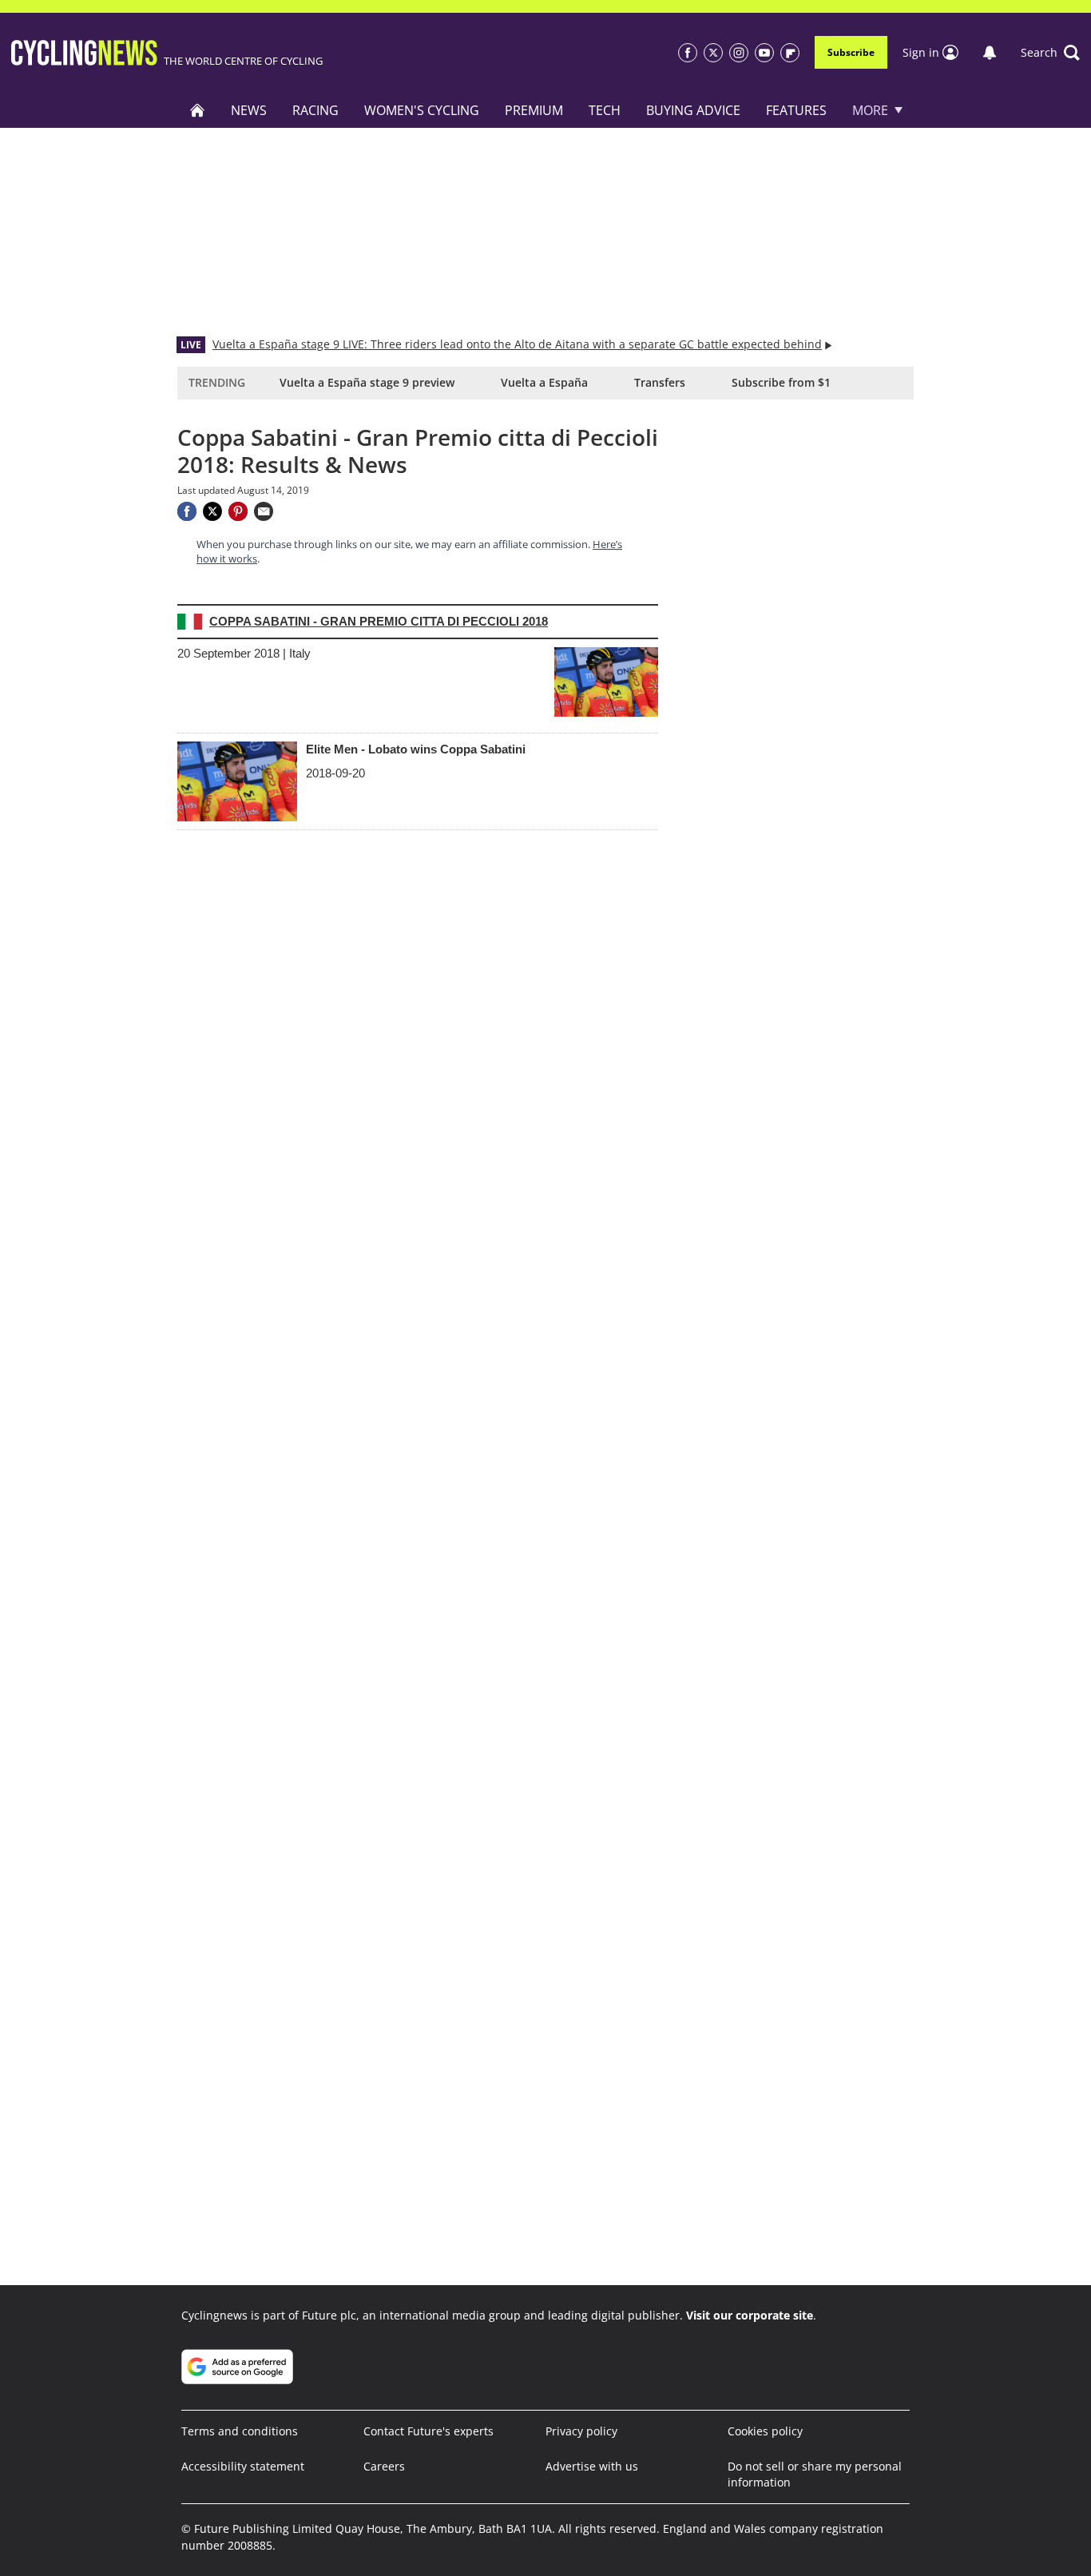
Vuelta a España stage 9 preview (367, 382)
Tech (605, 110)
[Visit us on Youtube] (764, 53)
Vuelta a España (544, 382)
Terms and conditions (240, 2431)
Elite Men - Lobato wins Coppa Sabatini (416, 749)
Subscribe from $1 (781, 382)
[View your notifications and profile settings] (990, 53)
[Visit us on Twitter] (713, 53)
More (870, 110)
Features (796, 110)
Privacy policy (581, 2431)
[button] (1050, 53)
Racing (315, 110)
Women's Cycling (422, 110)
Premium (534, 110)
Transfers (660, 382)
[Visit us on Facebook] (688, 53)
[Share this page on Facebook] (187, 511)
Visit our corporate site (750, 2315)
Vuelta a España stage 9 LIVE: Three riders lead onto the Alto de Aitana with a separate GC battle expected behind (517, 344)
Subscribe (851, 52)
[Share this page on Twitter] (212, 511)
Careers (384, 2466)
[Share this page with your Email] (264, 511)
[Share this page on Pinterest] (238, 511)
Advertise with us (592, 2466)
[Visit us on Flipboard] (790, 53)
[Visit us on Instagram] (739, 53)
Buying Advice (693, 110)
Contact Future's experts (428, 2431)
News (249, 110)
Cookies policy (765, 2431)
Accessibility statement (243, 2466)
